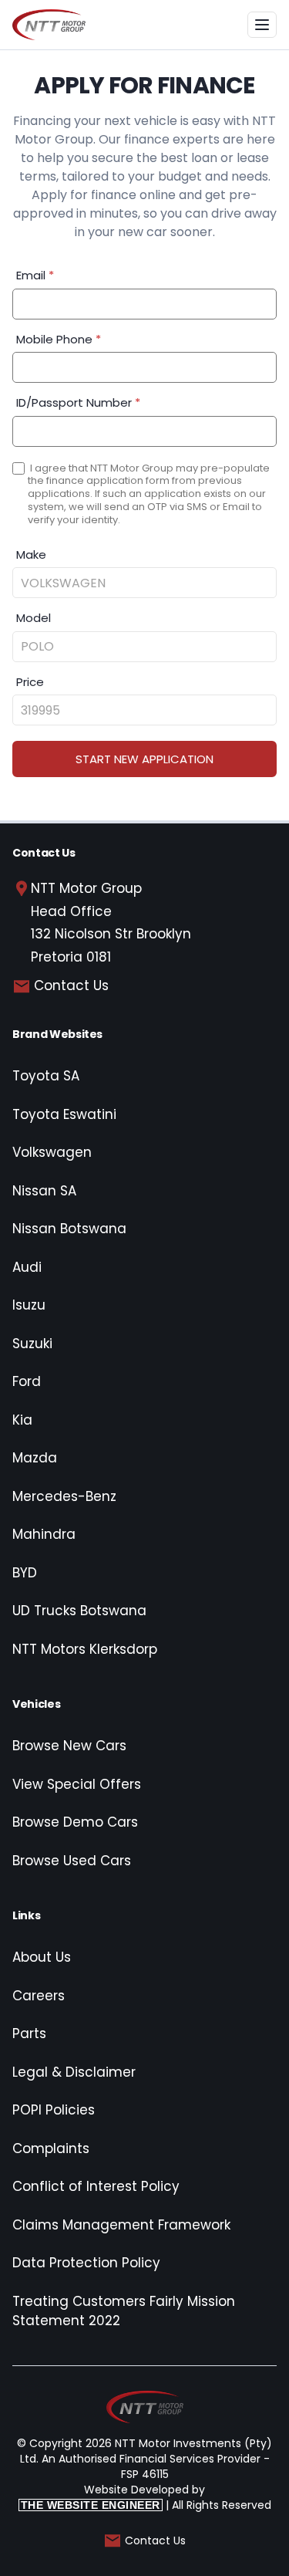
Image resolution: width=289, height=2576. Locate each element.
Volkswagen (52, 1152)
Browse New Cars (69, 1746)
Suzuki (32, 1344)
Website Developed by (113, 2497)
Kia (22, 1420)
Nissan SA (44, 1191)
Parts (29, 2033)
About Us (42, 1957)
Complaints (51, 2148)
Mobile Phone (59, 339)
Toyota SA (46, 1076)
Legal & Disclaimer (74, 2072)
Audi (27, 1267)
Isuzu (29, 1305)
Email (35, 275)
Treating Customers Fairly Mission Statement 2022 (124, 2311)
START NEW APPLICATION (144, 759)
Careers (39, 1996)
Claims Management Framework (121, 2225)
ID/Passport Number (78, 402)
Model (34, 618)
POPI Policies (54, 2110)
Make (31, 554)
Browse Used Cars (72, 1861)
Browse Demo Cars (75, 1822)
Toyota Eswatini (64, 1114)
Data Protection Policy (86, 2263)
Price (30, 682)
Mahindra (44, 1534)
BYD (25, 1573)
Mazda (35, 1458)
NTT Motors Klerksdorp (85, 1649)
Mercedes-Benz (64, 1496)
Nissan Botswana (69, 1229)
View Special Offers (77, 1784)
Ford (27, 1381)
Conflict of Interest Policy (96, 2186)
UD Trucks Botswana (79, 1611)
